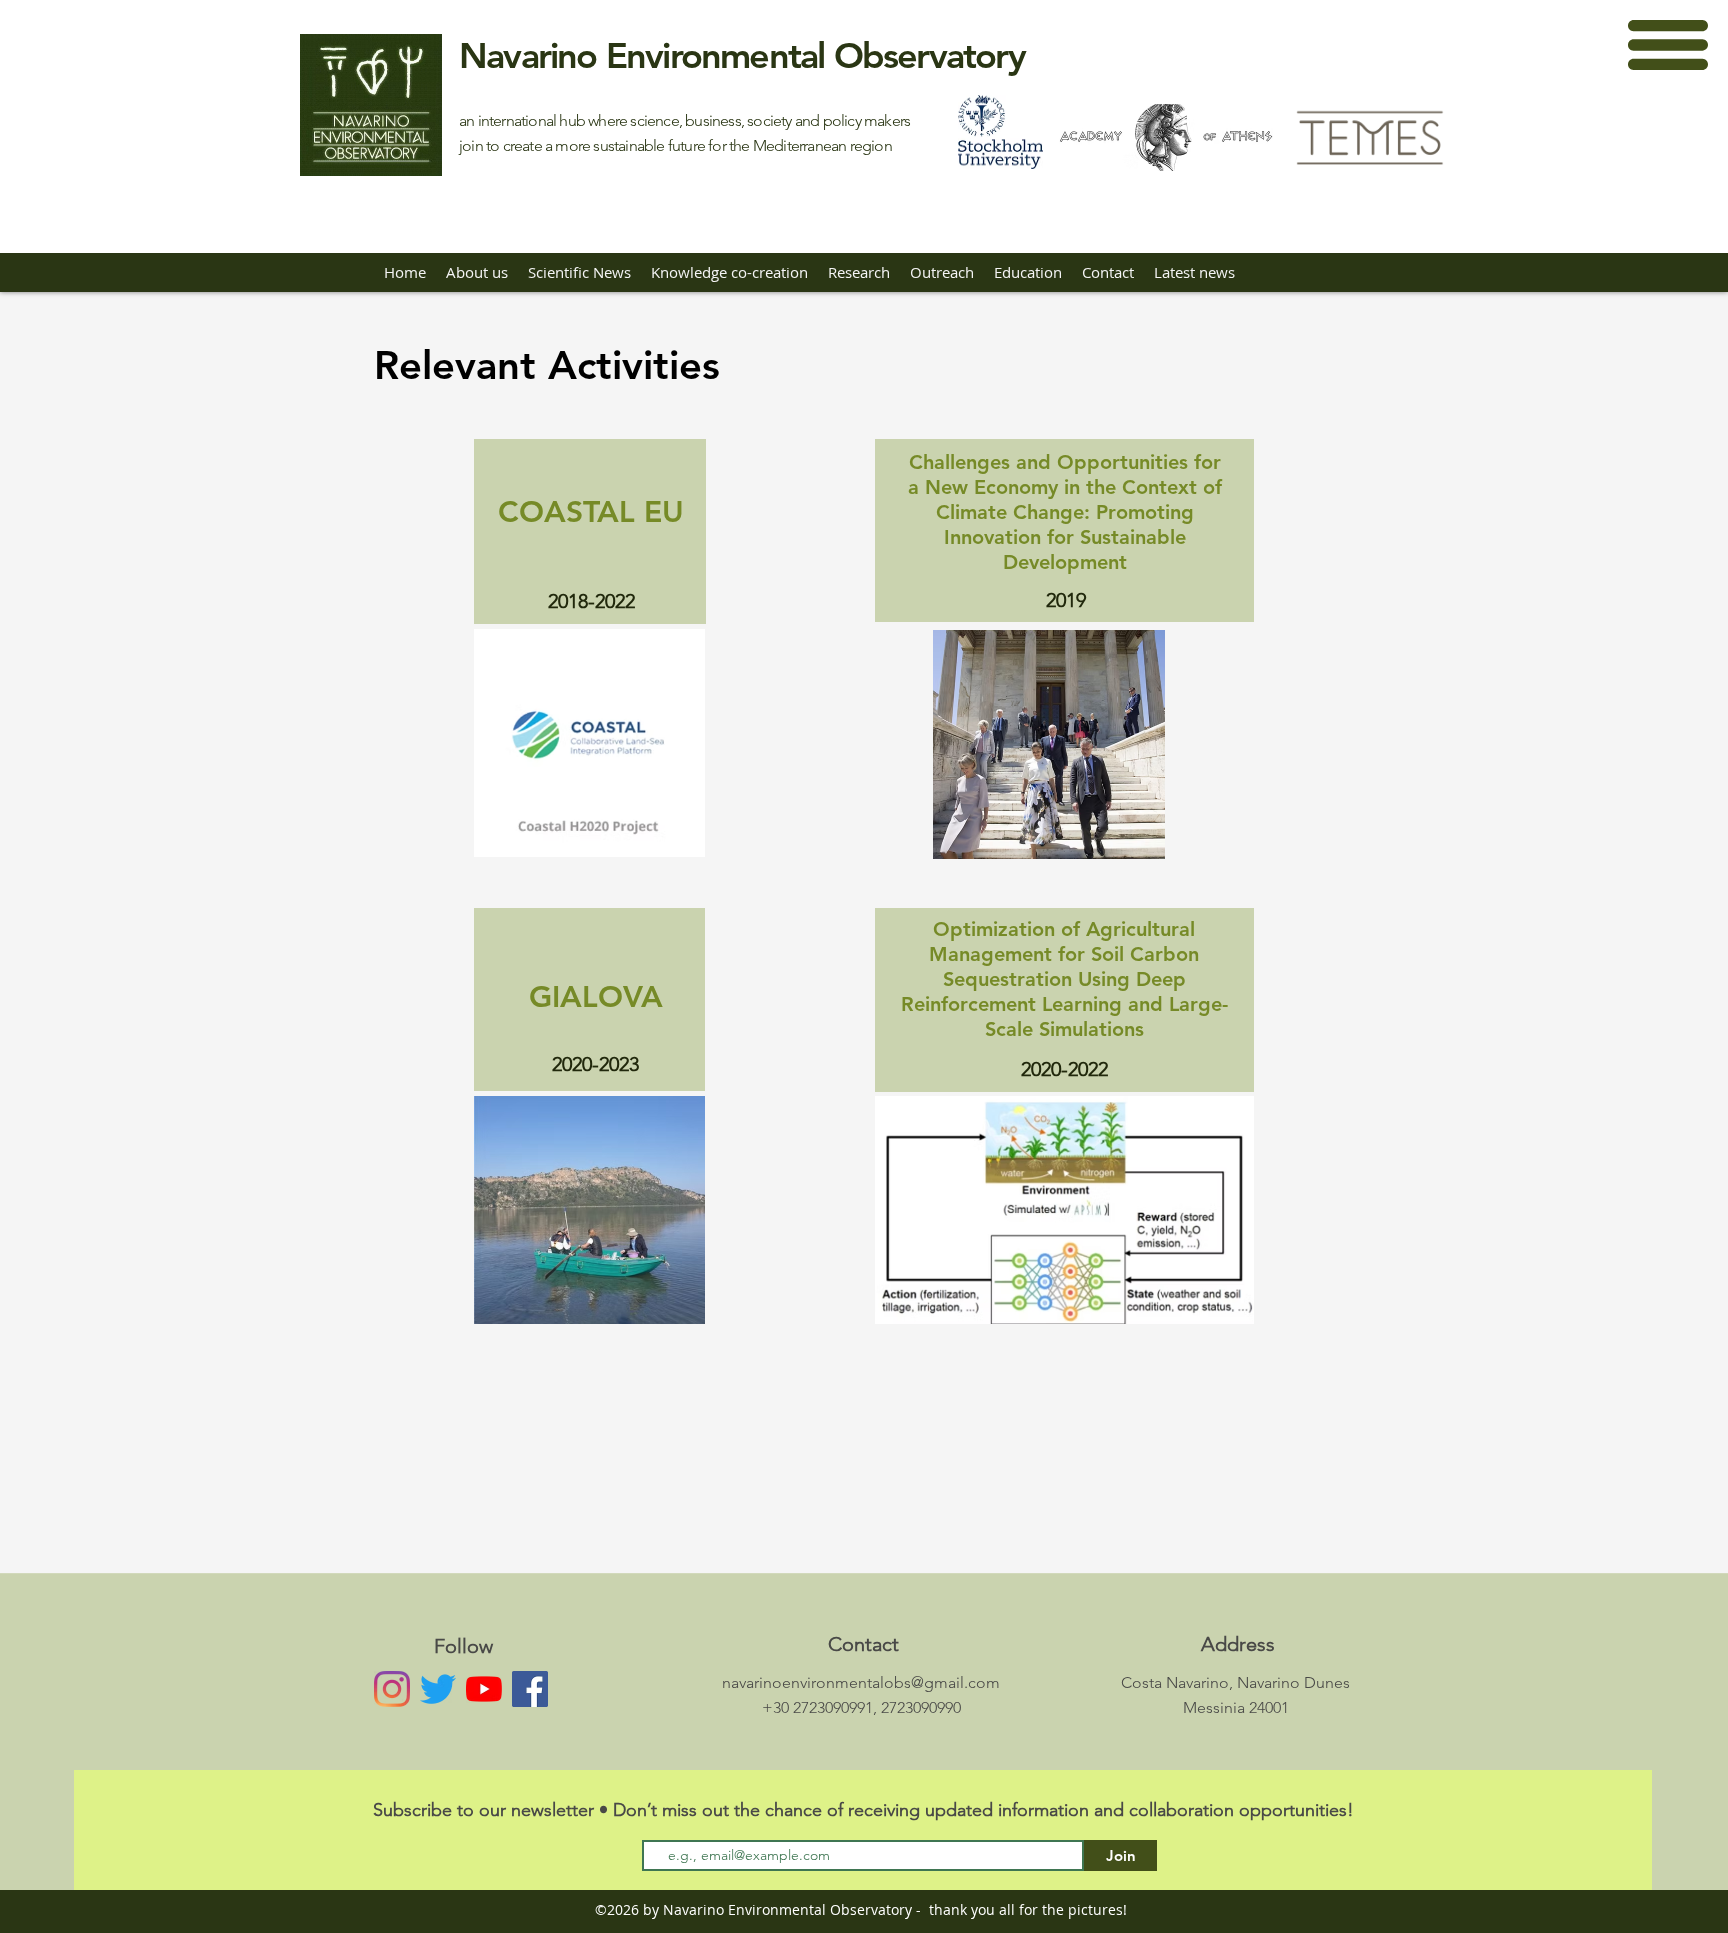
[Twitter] (438, 1689)
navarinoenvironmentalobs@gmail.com (861, 1682)
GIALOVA (596, 997)
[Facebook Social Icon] (530, 1689)
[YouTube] (484, 1689)
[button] (1668, 45)
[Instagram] (392, 1689)
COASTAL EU (591, 512)
